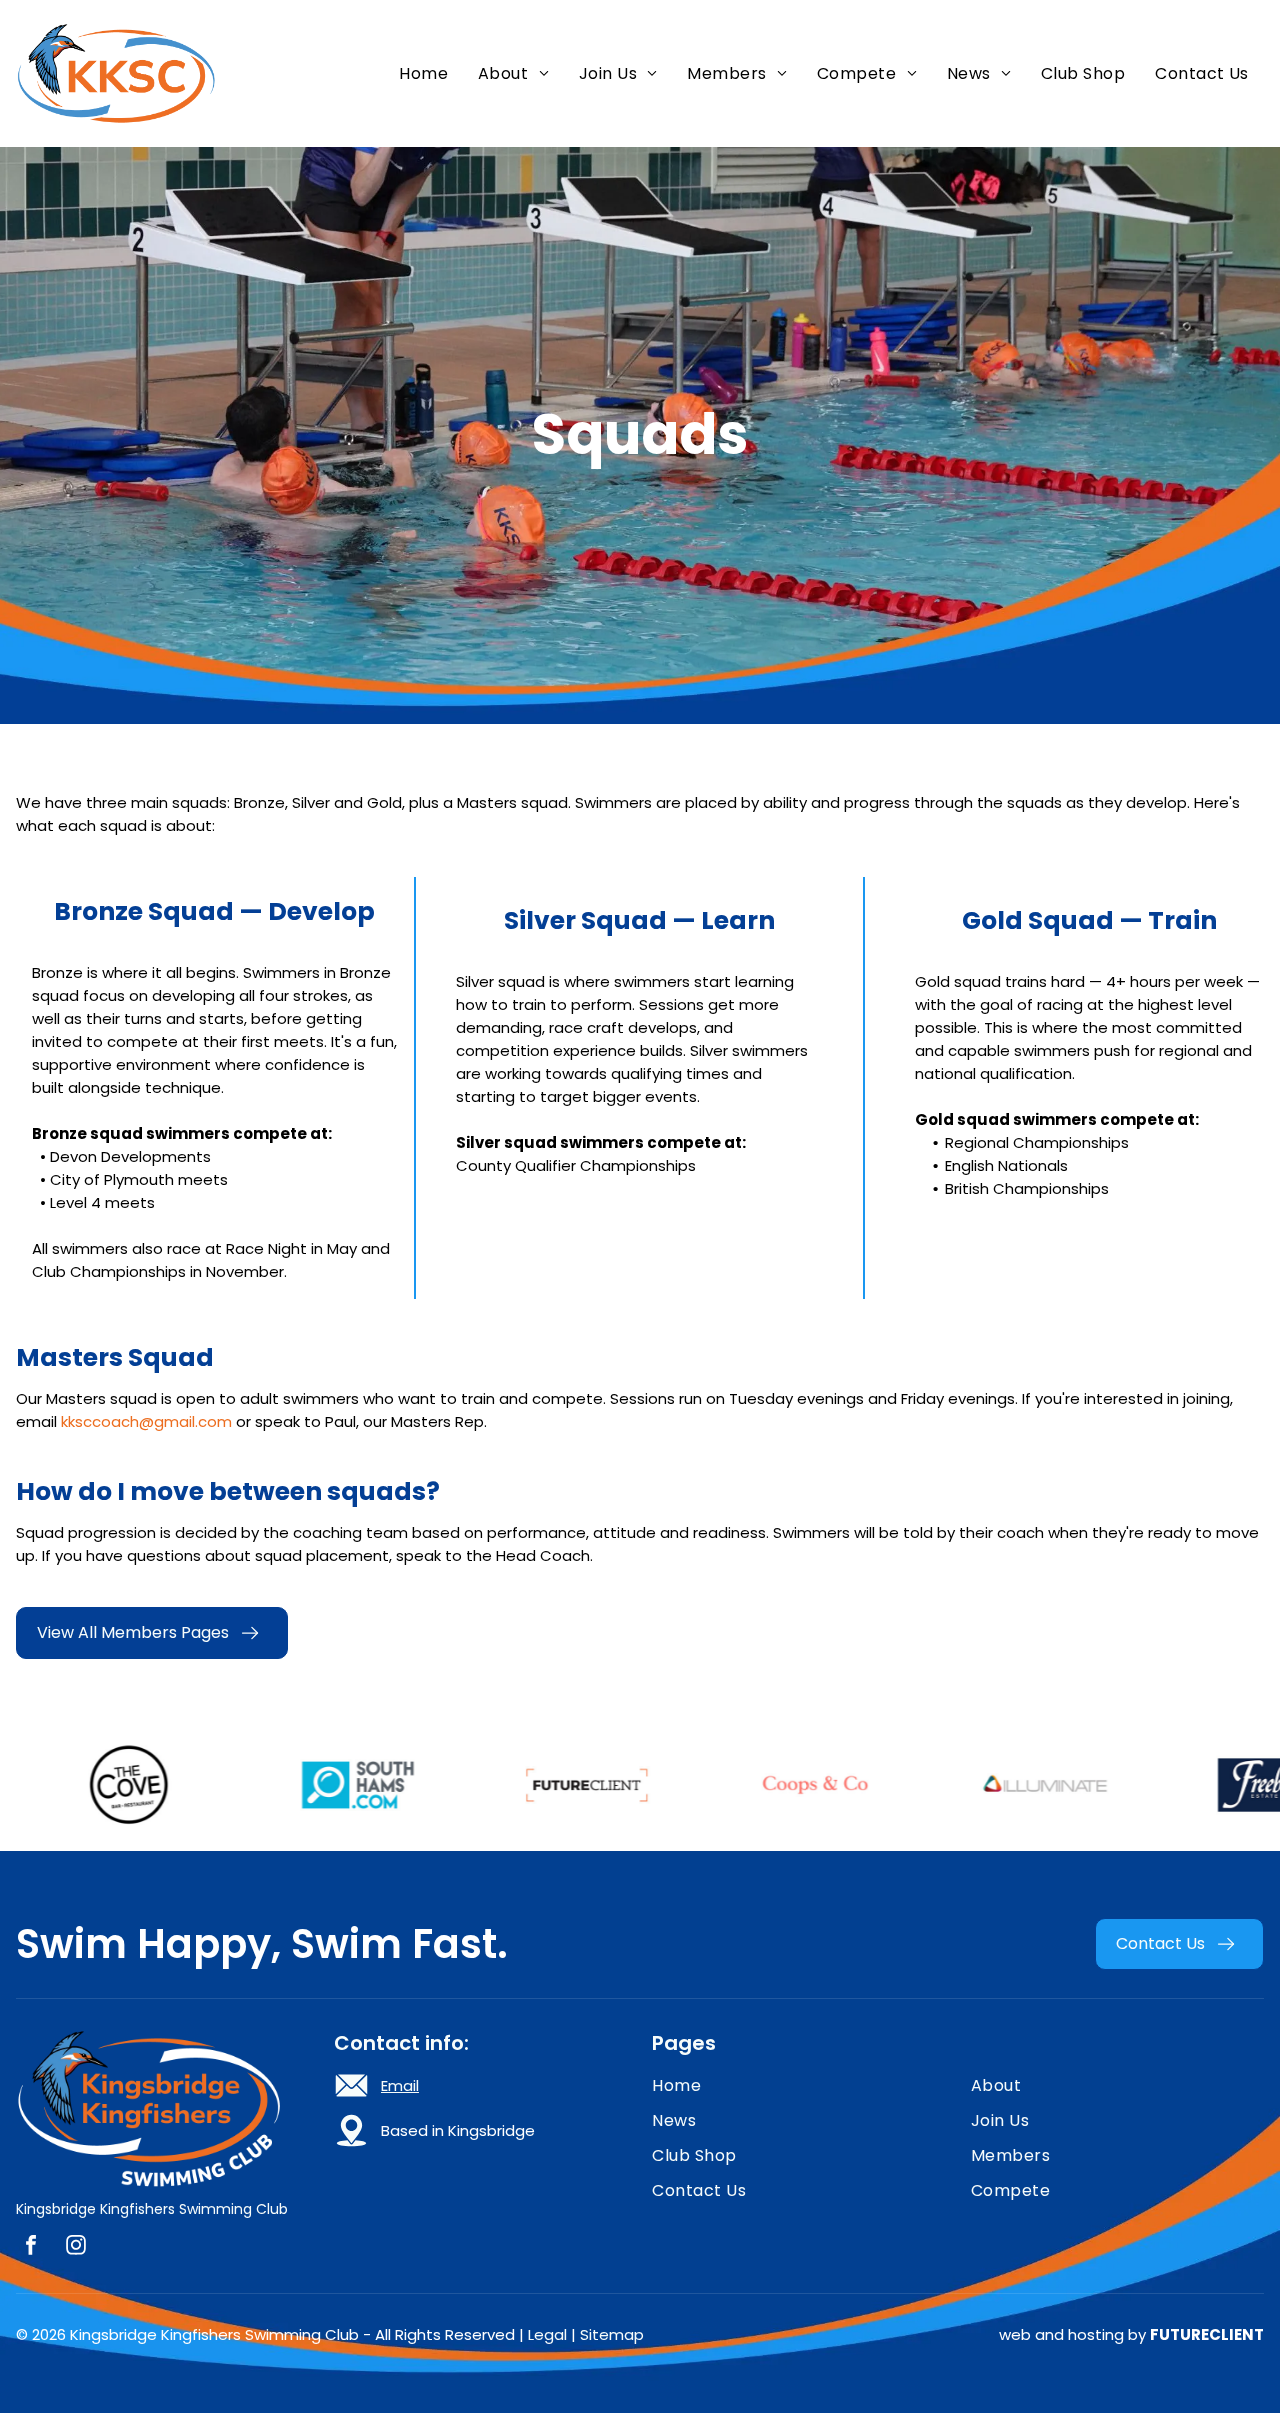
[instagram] (76, 2247)
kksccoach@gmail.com (146, 1421)
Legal (547, 2334)
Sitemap (612, 2334)
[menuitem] (423, 73)
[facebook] (31, 2247)
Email (400, 2085)
